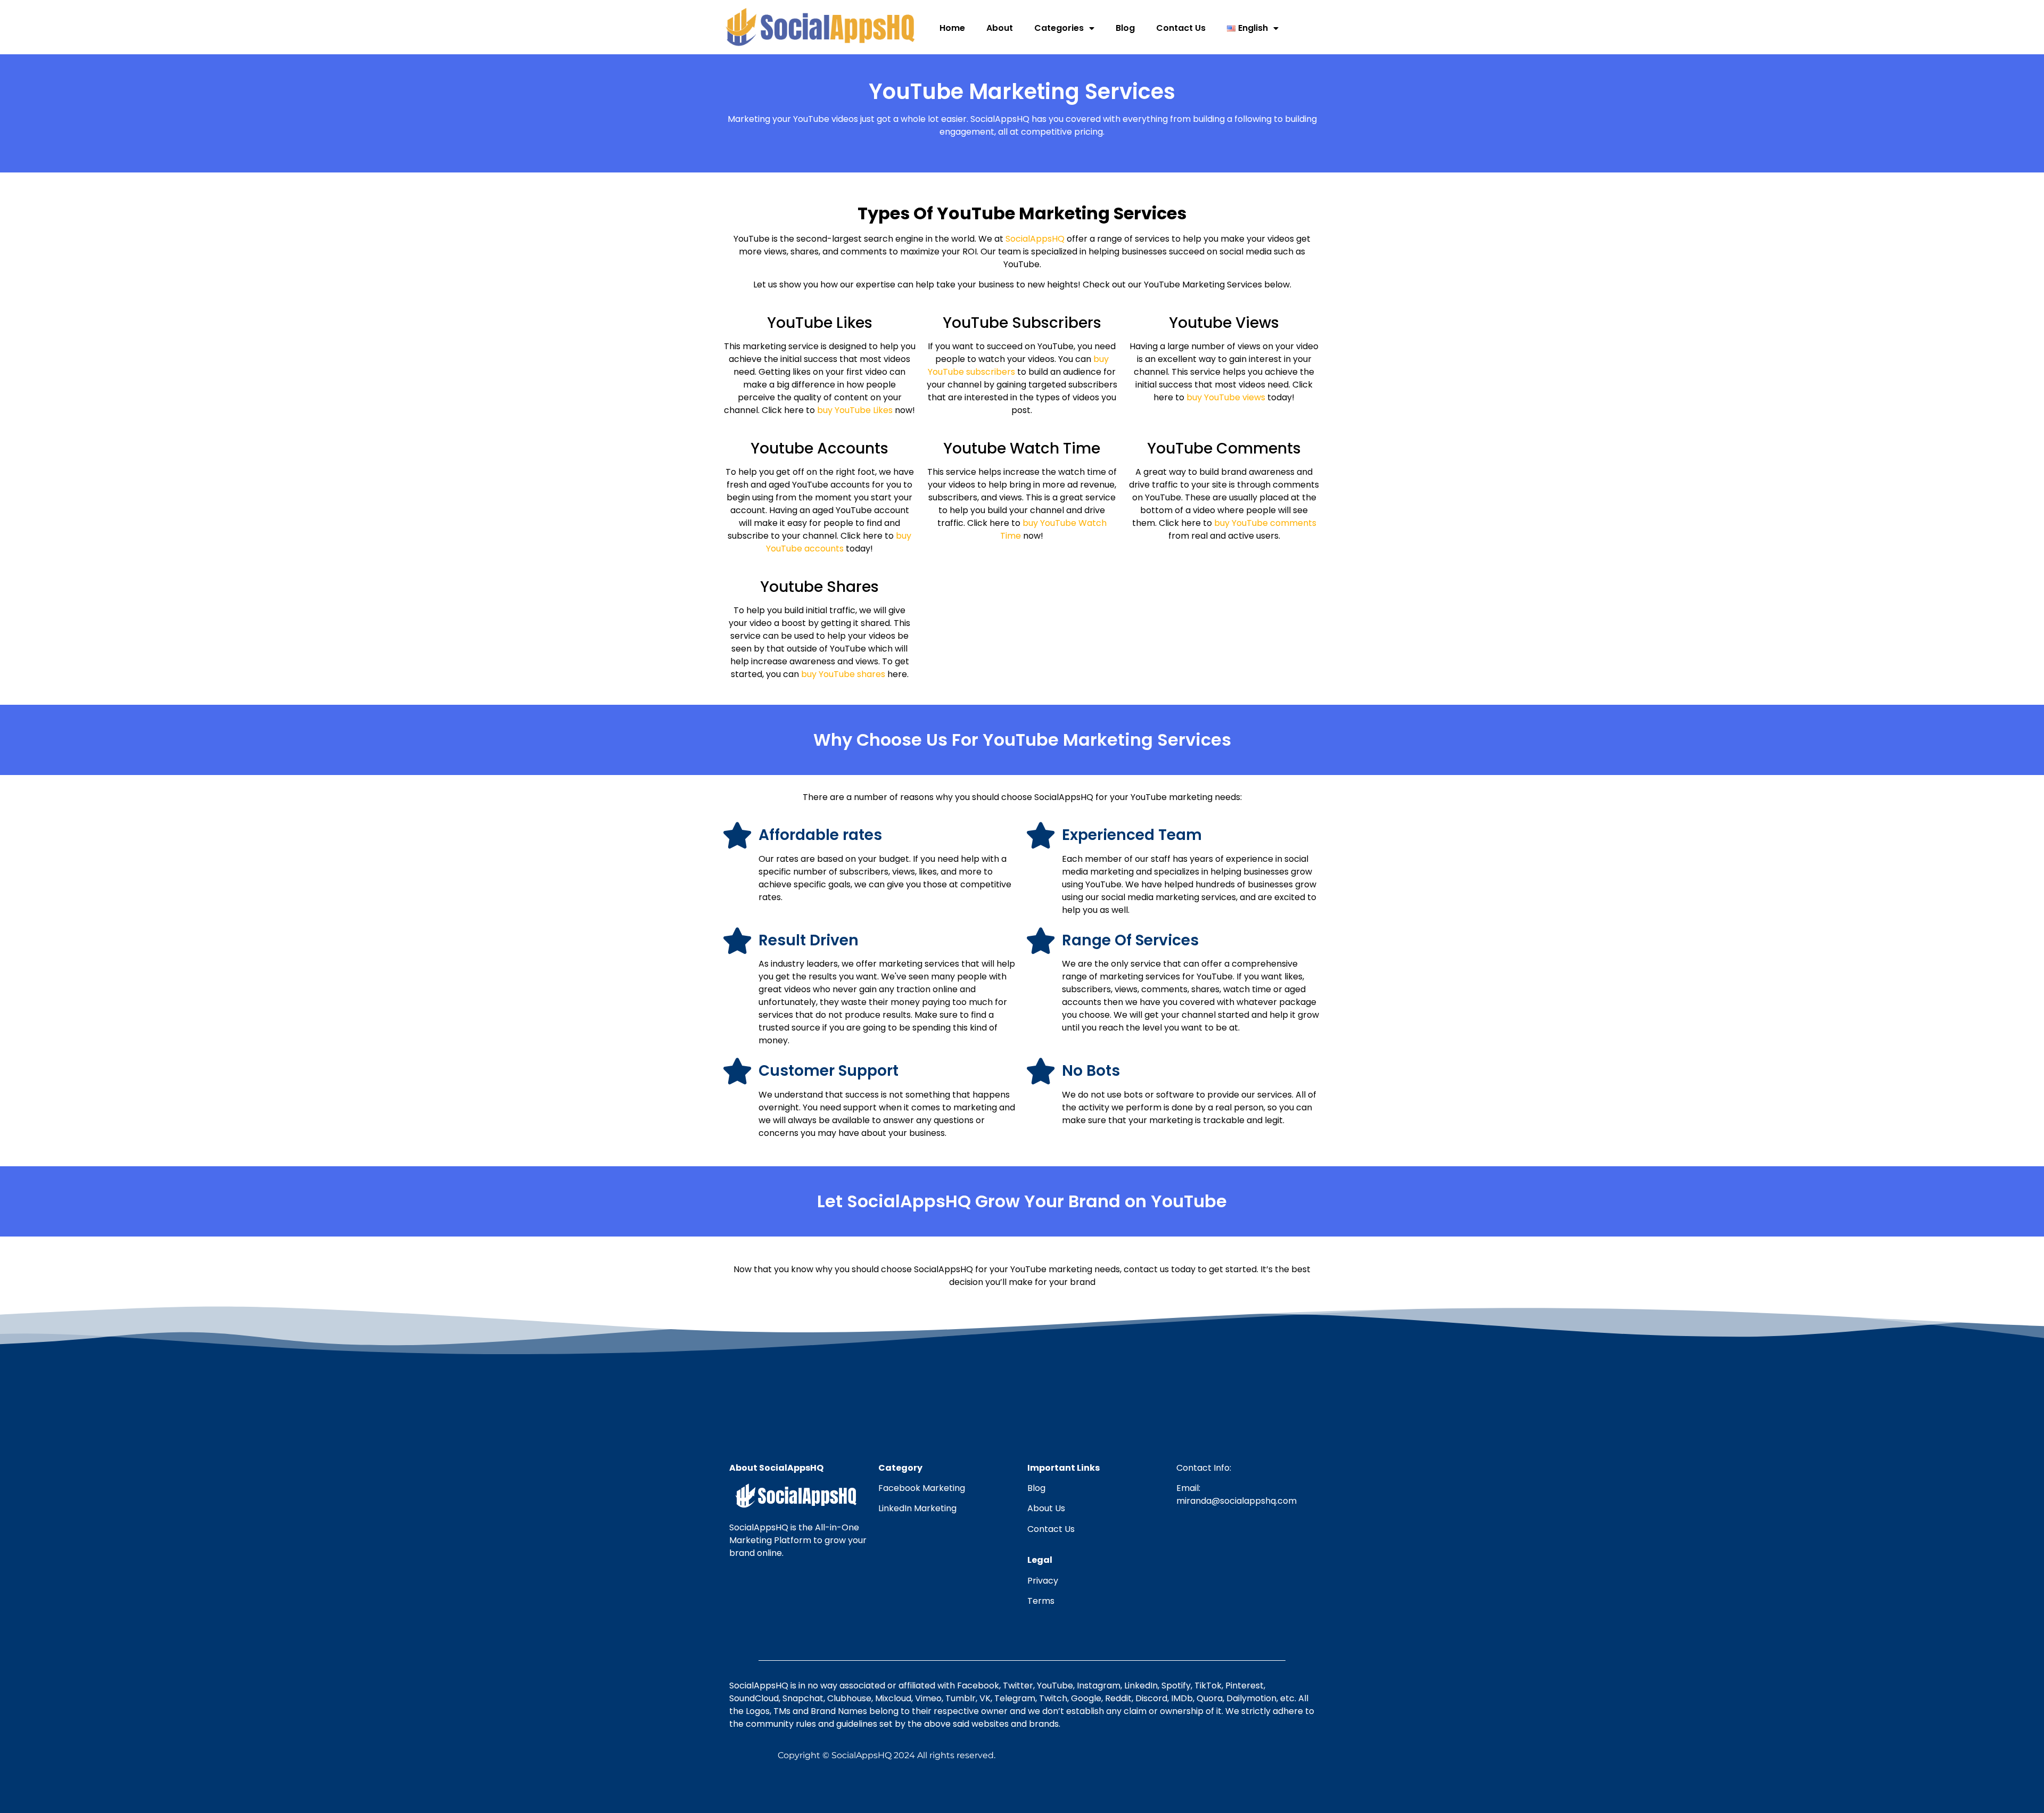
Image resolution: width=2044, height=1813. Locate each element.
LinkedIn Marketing (917, 1508)
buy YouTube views (1226, 397)
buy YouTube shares (843, 674)
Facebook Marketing (922, 1488)
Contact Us (1181, 28)
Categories (1059, 28)
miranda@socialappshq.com (1237, 1501)
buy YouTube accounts (839, 542)
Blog (1125, 28)
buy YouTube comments (1265, 523)
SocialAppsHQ (1035, 239)
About (1000, 28)
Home (952, 28)
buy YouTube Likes (856, 410)
